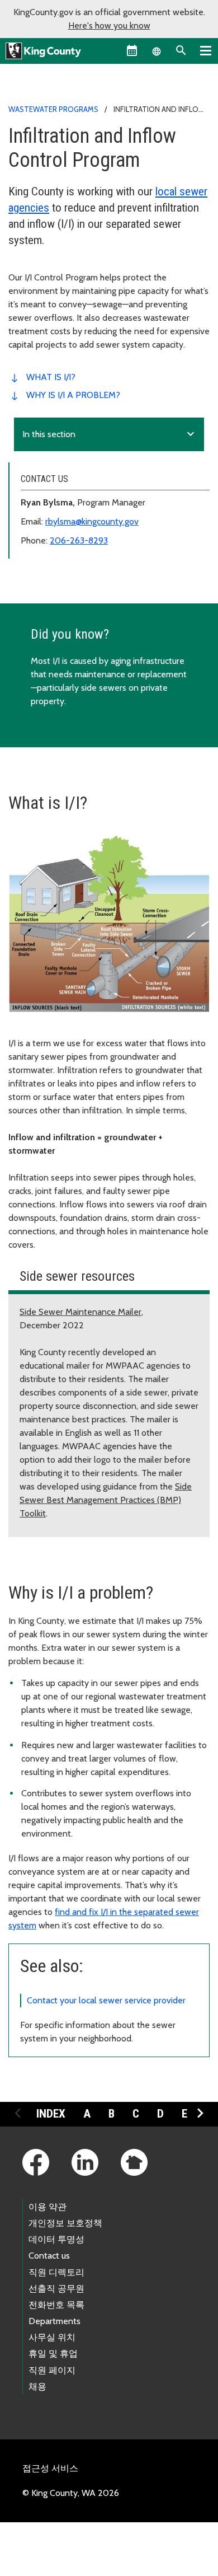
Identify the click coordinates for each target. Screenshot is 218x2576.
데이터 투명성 (56, 2239)
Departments (54, 2321)
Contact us (49, 2256)
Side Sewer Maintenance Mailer (80, 1312)
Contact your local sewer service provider (106, 2000)
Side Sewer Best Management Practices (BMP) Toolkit (106, 1500)
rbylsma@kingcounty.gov (92, 521)
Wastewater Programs (53, 109)
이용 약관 (48, 2207)
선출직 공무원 (56, 2289)
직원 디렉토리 (56, 2272)
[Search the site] (181, 50)
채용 (37, 2387)
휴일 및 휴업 (53, 2353)
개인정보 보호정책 (65, 2223)
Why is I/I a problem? (73, 395)
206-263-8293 (79, 540)
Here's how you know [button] (109, 25)
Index (51, 2114)
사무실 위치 (52, 2337)
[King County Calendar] (132, 50)
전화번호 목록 (56, 2305)
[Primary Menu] (206, 50)
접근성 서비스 (50, 2468)
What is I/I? (51, 377)
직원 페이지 (52, 2370)
